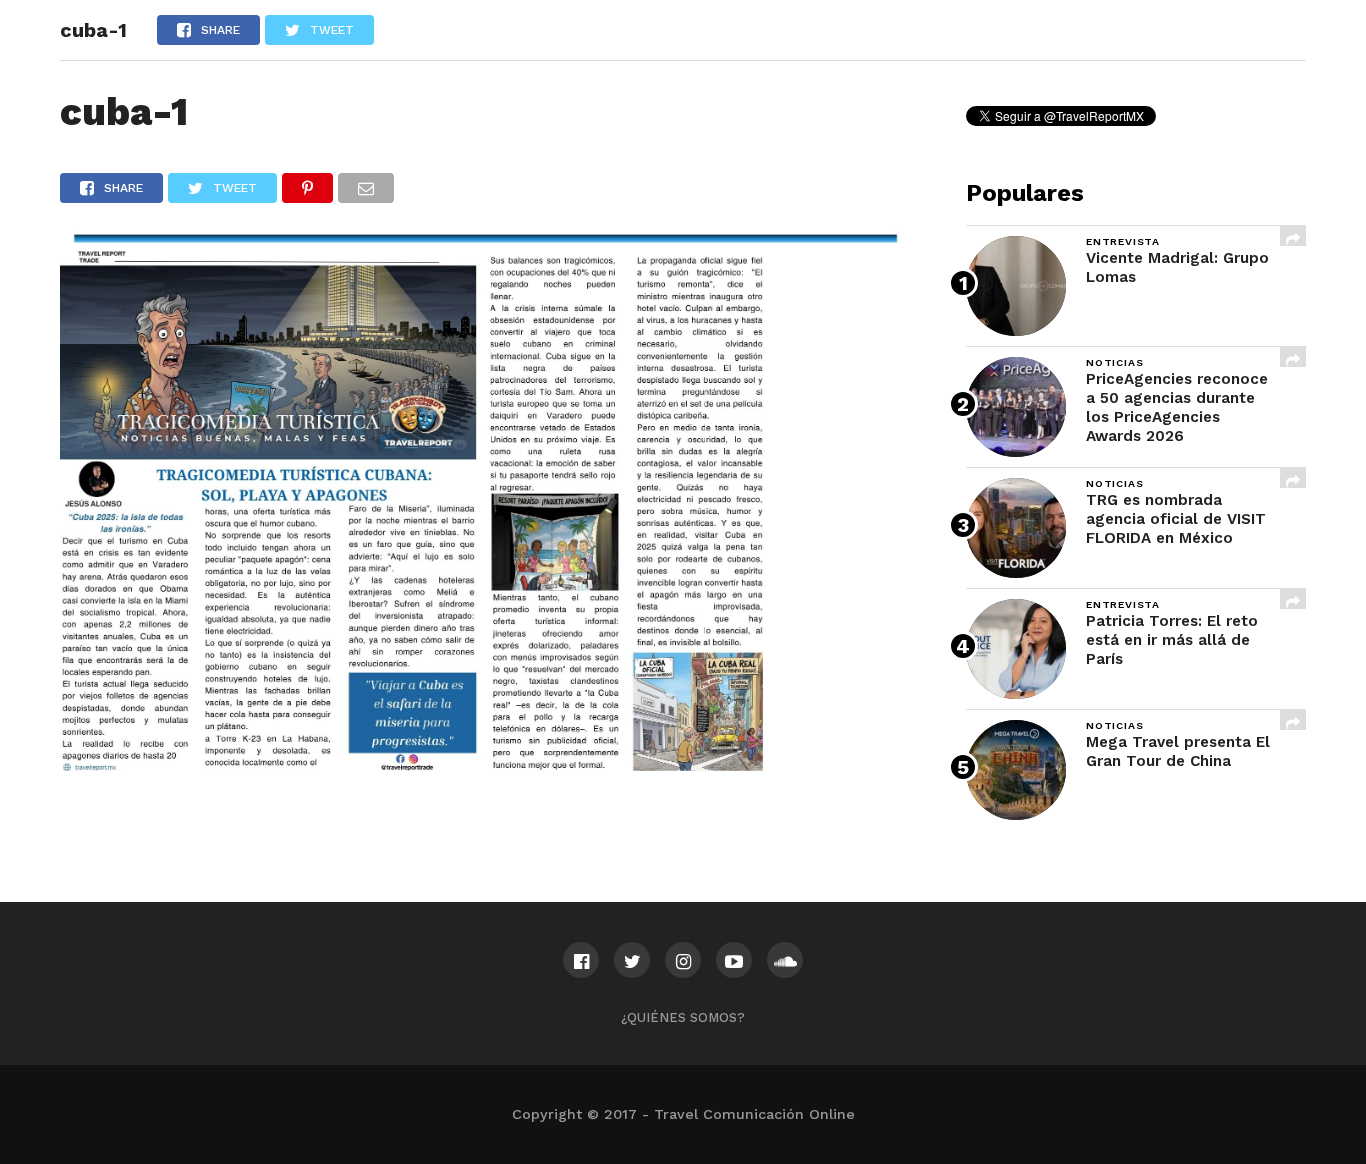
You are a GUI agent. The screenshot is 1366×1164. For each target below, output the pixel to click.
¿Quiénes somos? (683, 1017)
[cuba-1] (483, 764)
